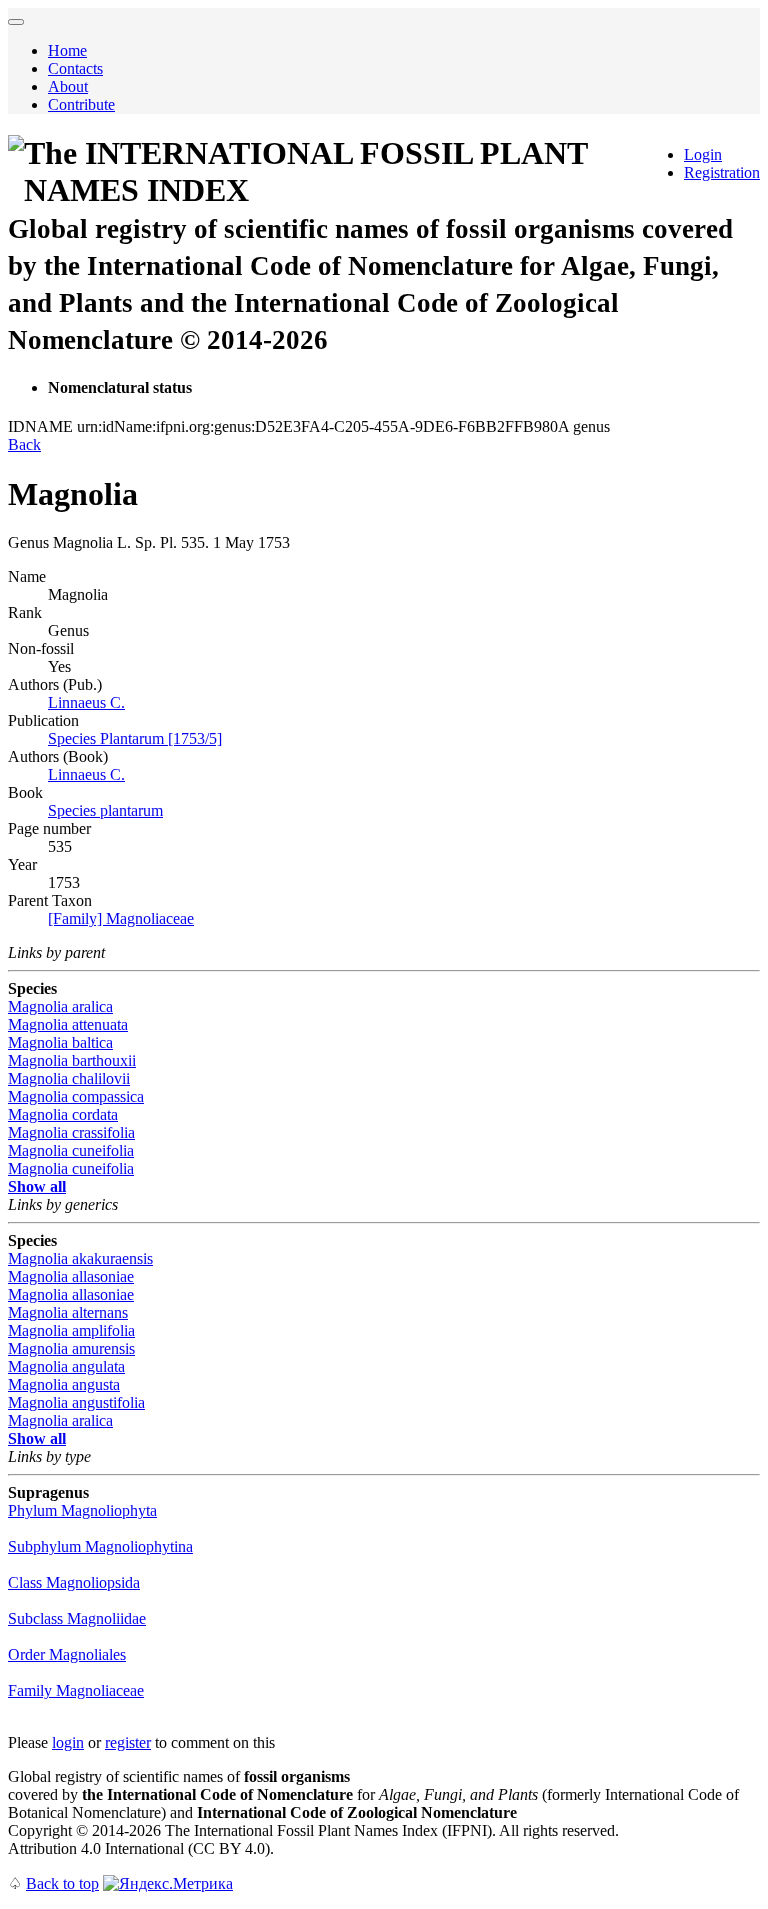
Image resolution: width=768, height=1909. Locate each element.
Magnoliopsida (74, 1582)
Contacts (75, 68)
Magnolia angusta (64, 1384)
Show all (37, 1186)
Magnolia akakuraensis (80, 1258)
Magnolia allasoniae (71, 1276)
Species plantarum (105, 810)
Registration (722, 172)
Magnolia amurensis (71, 1348)
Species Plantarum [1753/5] (135, 738)
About (68, 86)
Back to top (62, 1883)
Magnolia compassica (76, 1096)
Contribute (81, 104)
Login (703, 154)
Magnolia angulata (66, 1366)
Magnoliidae (77, 1618)
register (128, 1742)
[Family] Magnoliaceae (121, 918)
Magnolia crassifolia (71, 1132)
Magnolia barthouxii (72, 1060)
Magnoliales (67, 1654)
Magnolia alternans (68, 1312)
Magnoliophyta (82, 1510)
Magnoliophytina (100, 1546)
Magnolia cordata (63, 1114)
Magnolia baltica (60, 1042)
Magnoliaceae (76, 1690)
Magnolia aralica (60, 1006)
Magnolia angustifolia (76, 1402)
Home (67, 50)
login (68, 1742)
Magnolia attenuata (68, 1024)
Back (24, 444)
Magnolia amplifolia (71, 1330)
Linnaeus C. (86, 702)
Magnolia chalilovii (69, 1078)
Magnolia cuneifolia (71, 1150)
